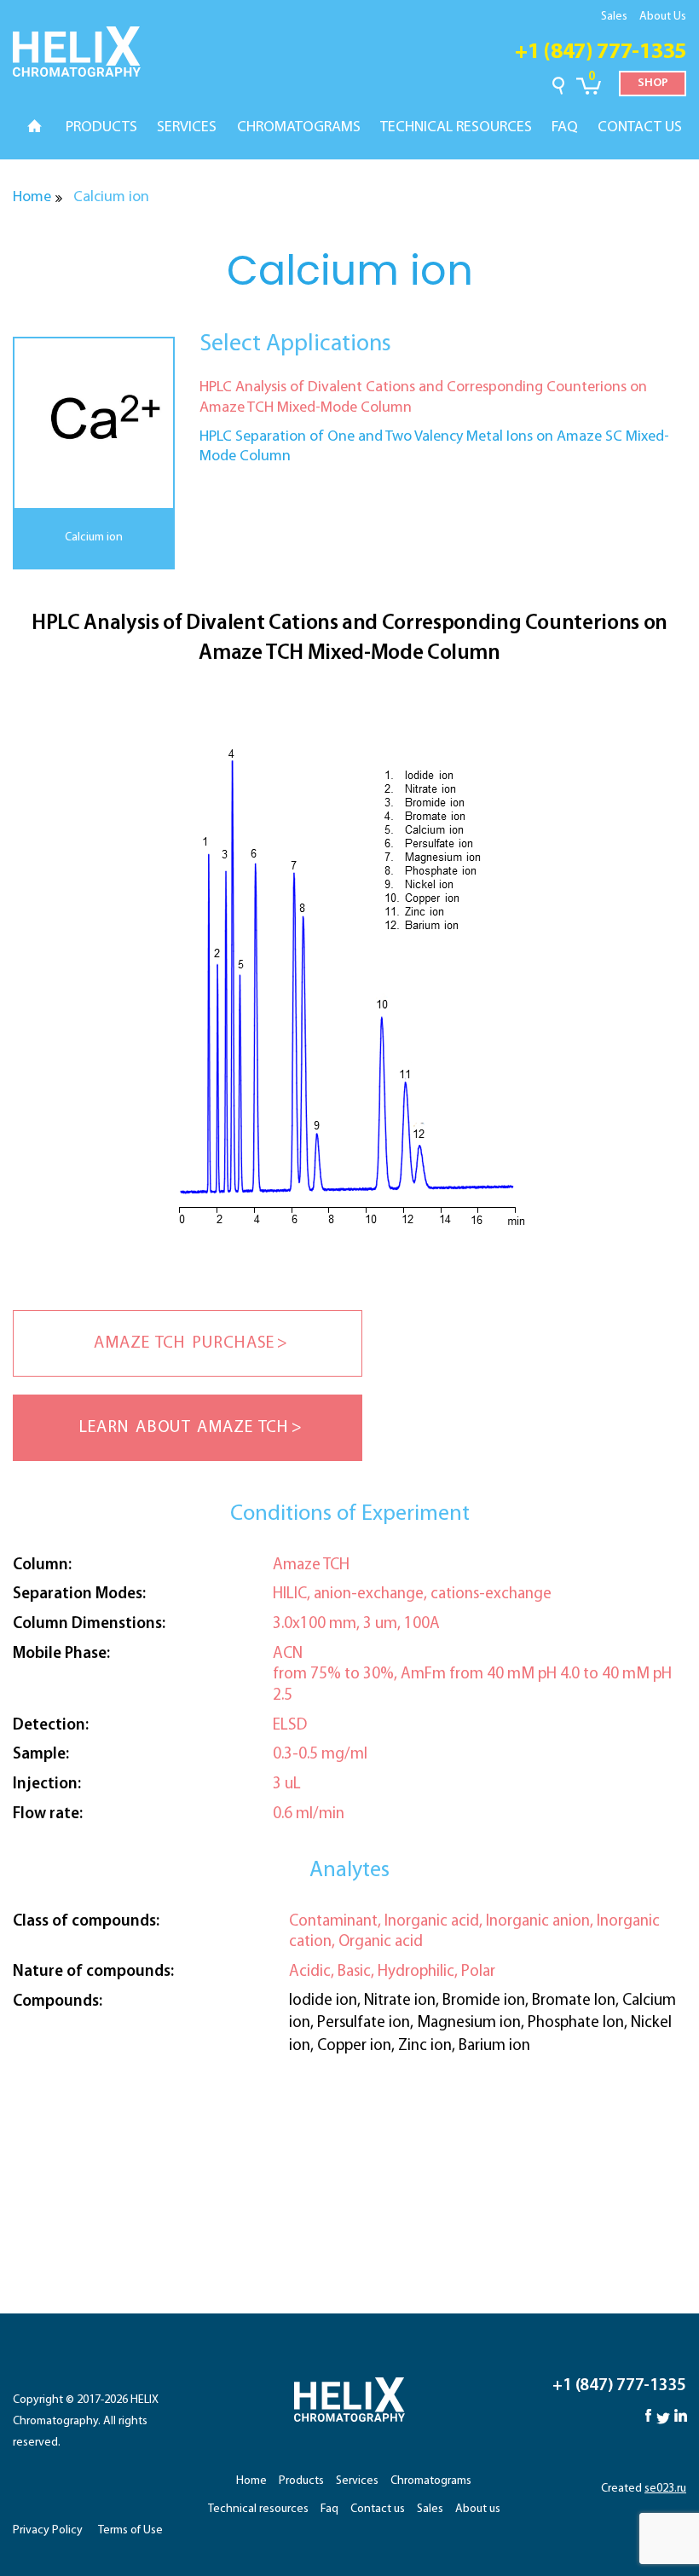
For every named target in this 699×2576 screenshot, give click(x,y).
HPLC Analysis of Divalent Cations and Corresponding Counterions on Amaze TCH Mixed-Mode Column (423, 398)
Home (32, 198)
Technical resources (258, 2509)
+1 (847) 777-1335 (601, 52)
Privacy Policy (48, 2530)
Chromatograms (431, 2481)
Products (301, 2481)
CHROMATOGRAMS (299, 128)
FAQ (565, 128)
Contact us (378, 2509)
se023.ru (665, 2489)
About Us (663, 17)
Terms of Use (130, 2530)
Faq (329, 2509)
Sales (614, 17)
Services (357, 2481)
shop (653, 83)
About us (478, 2509)
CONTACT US (640, 128)
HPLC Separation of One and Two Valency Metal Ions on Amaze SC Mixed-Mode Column (434, 447)
